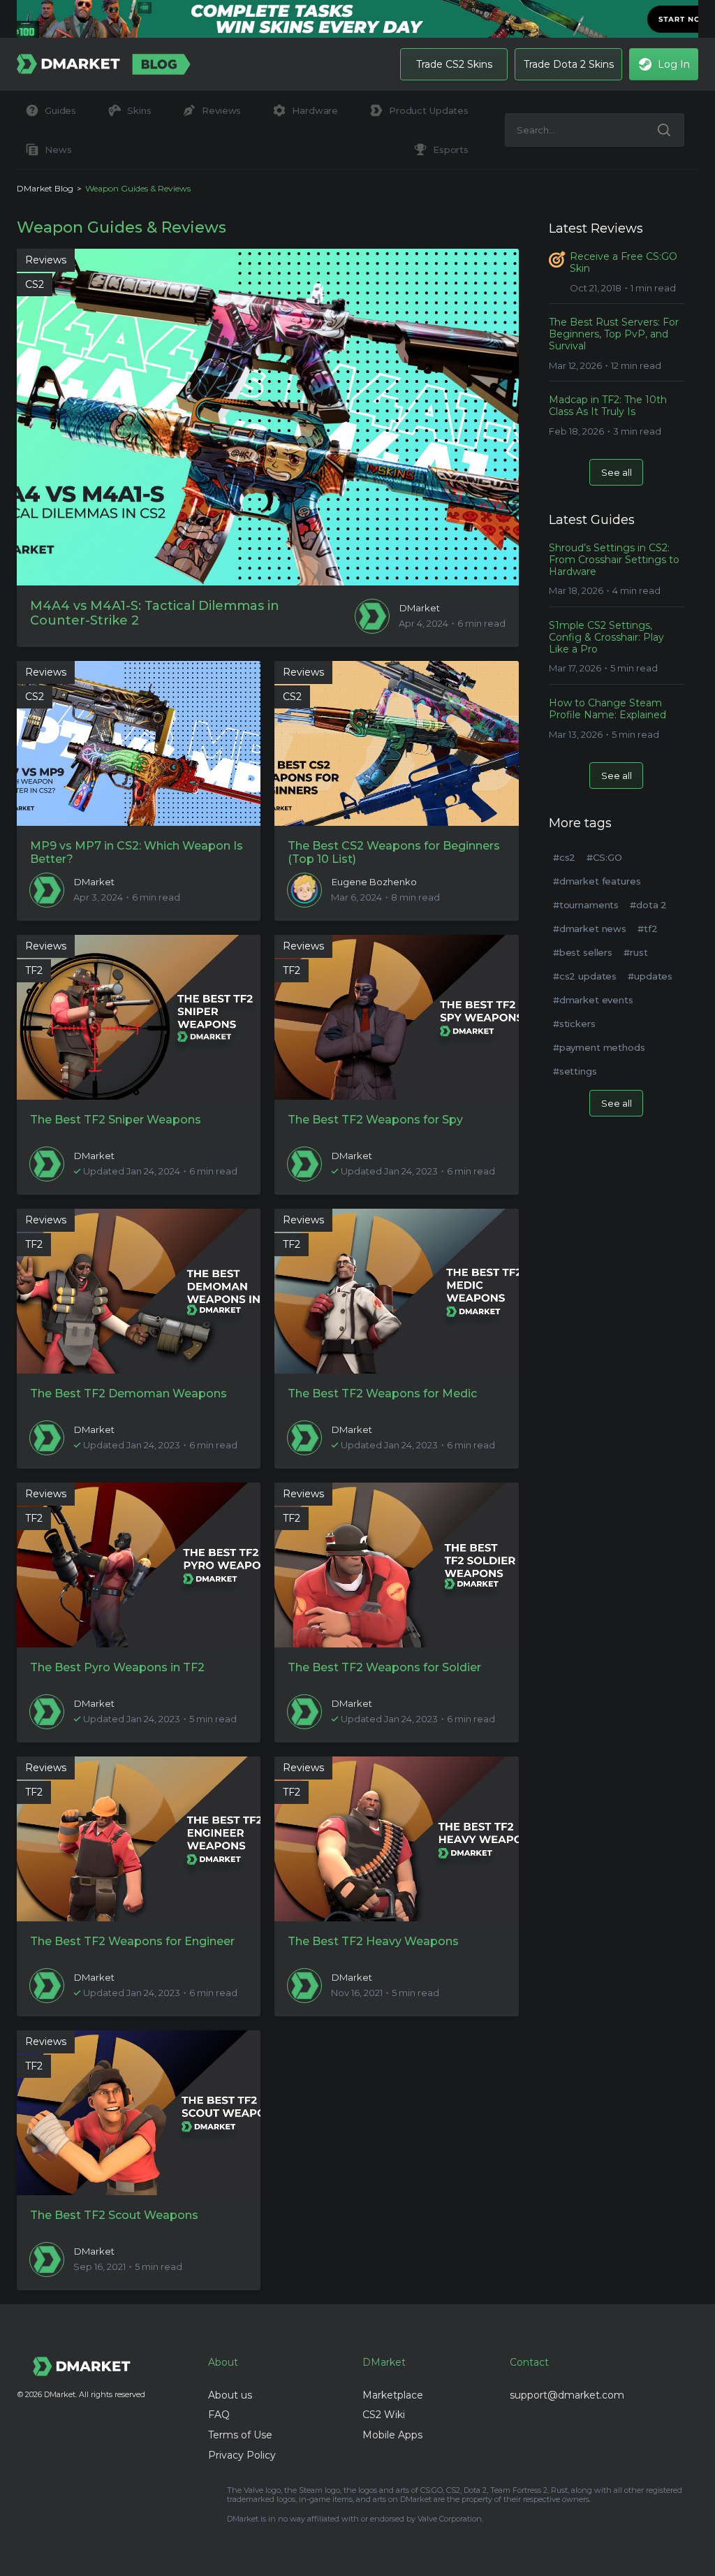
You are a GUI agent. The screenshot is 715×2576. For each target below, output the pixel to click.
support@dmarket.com (567, 2395)
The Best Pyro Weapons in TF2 (117, 1667)
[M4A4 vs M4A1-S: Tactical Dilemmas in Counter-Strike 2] (268, 417)
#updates (650, 976)
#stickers (574, 1024)
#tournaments (586, 905)
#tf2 (647, 929)
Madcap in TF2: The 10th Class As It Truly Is (608, 406)
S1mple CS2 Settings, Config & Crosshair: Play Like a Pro (606, 637)
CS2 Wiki (384, 2415)
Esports (451, 150)
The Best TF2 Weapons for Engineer (132, 1941)
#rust (635, 952)
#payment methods (599, 1047)
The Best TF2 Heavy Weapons (373, 1941)
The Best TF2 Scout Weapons (114, 2215)
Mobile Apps (392, 2435)
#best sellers (583, 952)
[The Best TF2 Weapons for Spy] (396, 1017)
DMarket (420, 608)
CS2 (35, 284)
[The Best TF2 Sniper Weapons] (139, 1017)
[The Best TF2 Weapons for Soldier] (396, 1565)
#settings (575, 1071)
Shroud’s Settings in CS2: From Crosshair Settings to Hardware (614, 560)
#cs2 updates (585, 976)
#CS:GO (604, 857)
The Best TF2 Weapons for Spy (375, 1120)
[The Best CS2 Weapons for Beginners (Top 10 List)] (396, 743)
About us (230, 2395)
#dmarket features (597, 881)
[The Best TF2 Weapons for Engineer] (139, 1839)
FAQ (219, 2415)
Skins (139, 110)
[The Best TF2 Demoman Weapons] (139, 1291)
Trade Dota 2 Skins (569, 64)
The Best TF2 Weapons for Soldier (384, 1667)
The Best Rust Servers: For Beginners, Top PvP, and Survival (614, 334)
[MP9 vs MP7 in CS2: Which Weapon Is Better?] (139, 743)
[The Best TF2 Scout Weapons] (139, 2113)
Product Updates (429, 110)
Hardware (315, 110)
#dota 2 (648, 905)
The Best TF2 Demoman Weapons (128, 1393)
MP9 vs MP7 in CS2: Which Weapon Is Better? (137, 852)
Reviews (221, 110)
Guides (60, 110)
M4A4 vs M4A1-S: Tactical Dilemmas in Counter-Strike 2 (155, 614)
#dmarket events (593, 1000)
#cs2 (564, 857)
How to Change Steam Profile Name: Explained (607, 709)
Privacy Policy (242, 2455)
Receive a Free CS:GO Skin (624, 263)
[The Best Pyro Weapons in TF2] (139, 1565)
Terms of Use (240, 2435)
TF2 (34, 970)
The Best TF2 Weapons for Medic (382, 1393)
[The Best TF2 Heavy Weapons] (396, 1839)
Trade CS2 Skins (454, 64)
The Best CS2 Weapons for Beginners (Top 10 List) (394, 852)
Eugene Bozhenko (374, 882)
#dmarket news (590, 929)
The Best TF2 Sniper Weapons (116, 1120)
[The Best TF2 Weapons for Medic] (396, 1291)
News (58, 150)
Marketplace (393, 2395)
